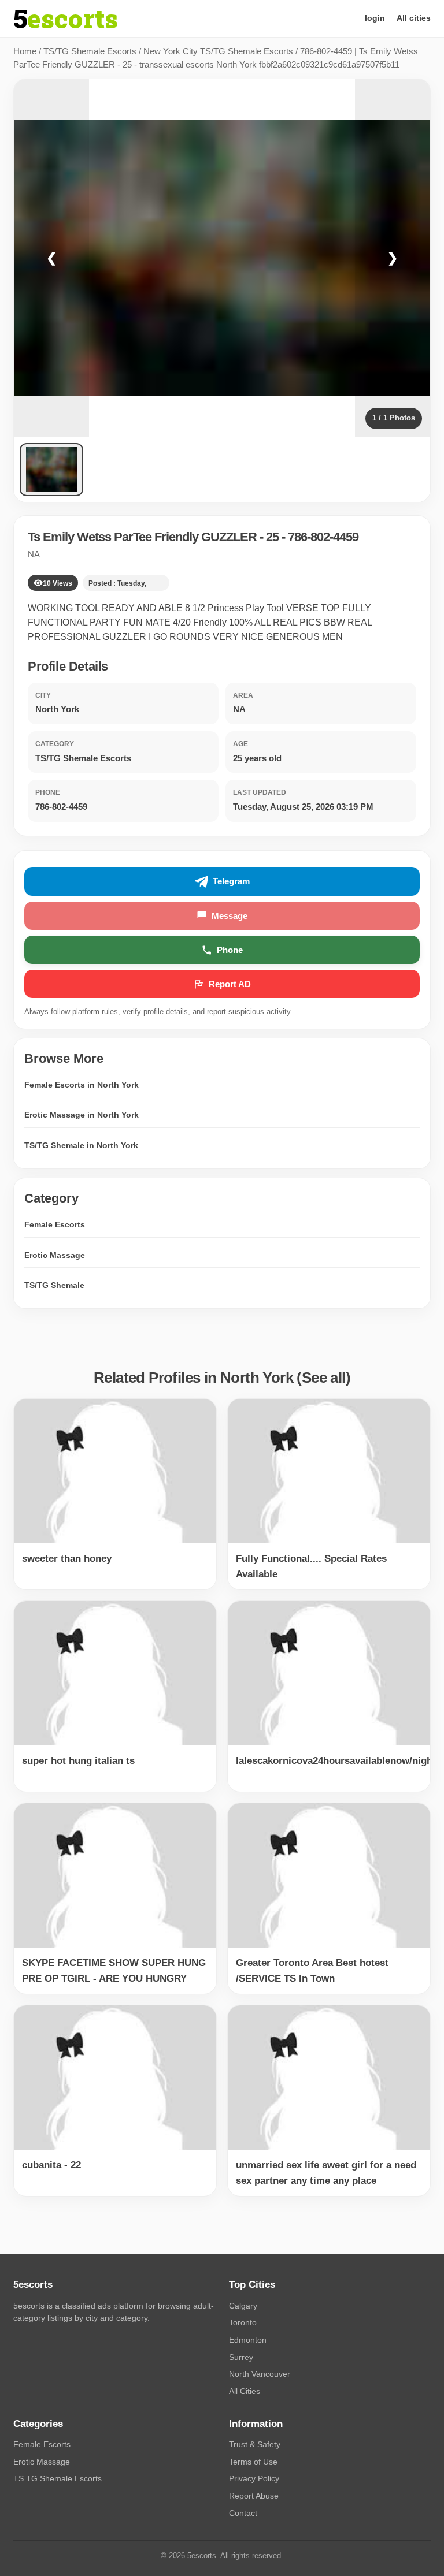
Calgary (243, 2306)
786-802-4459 (323, 537)
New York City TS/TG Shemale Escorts (218, 51)
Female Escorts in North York (82, 1085)
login (375, 18)
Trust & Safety (255, 2444)
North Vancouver (260, 2374)
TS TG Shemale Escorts (58, 2478)
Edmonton (248, 2340)
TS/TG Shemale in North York (81, 1145)
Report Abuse (254, 2496)
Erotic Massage (55, 1255)
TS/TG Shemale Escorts (90, 51)
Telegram (231, 881)
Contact (243, 2513)
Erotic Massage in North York (82, 1115)
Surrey (241, 2357)
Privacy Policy (254, 2478)
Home (25, 51)
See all (324, 1378)
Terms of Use (253, 2462)
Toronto (243, 2322)
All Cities (245, 2391)
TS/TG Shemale (54, 1285)
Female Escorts (55, 1224)
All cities (414, 18)
